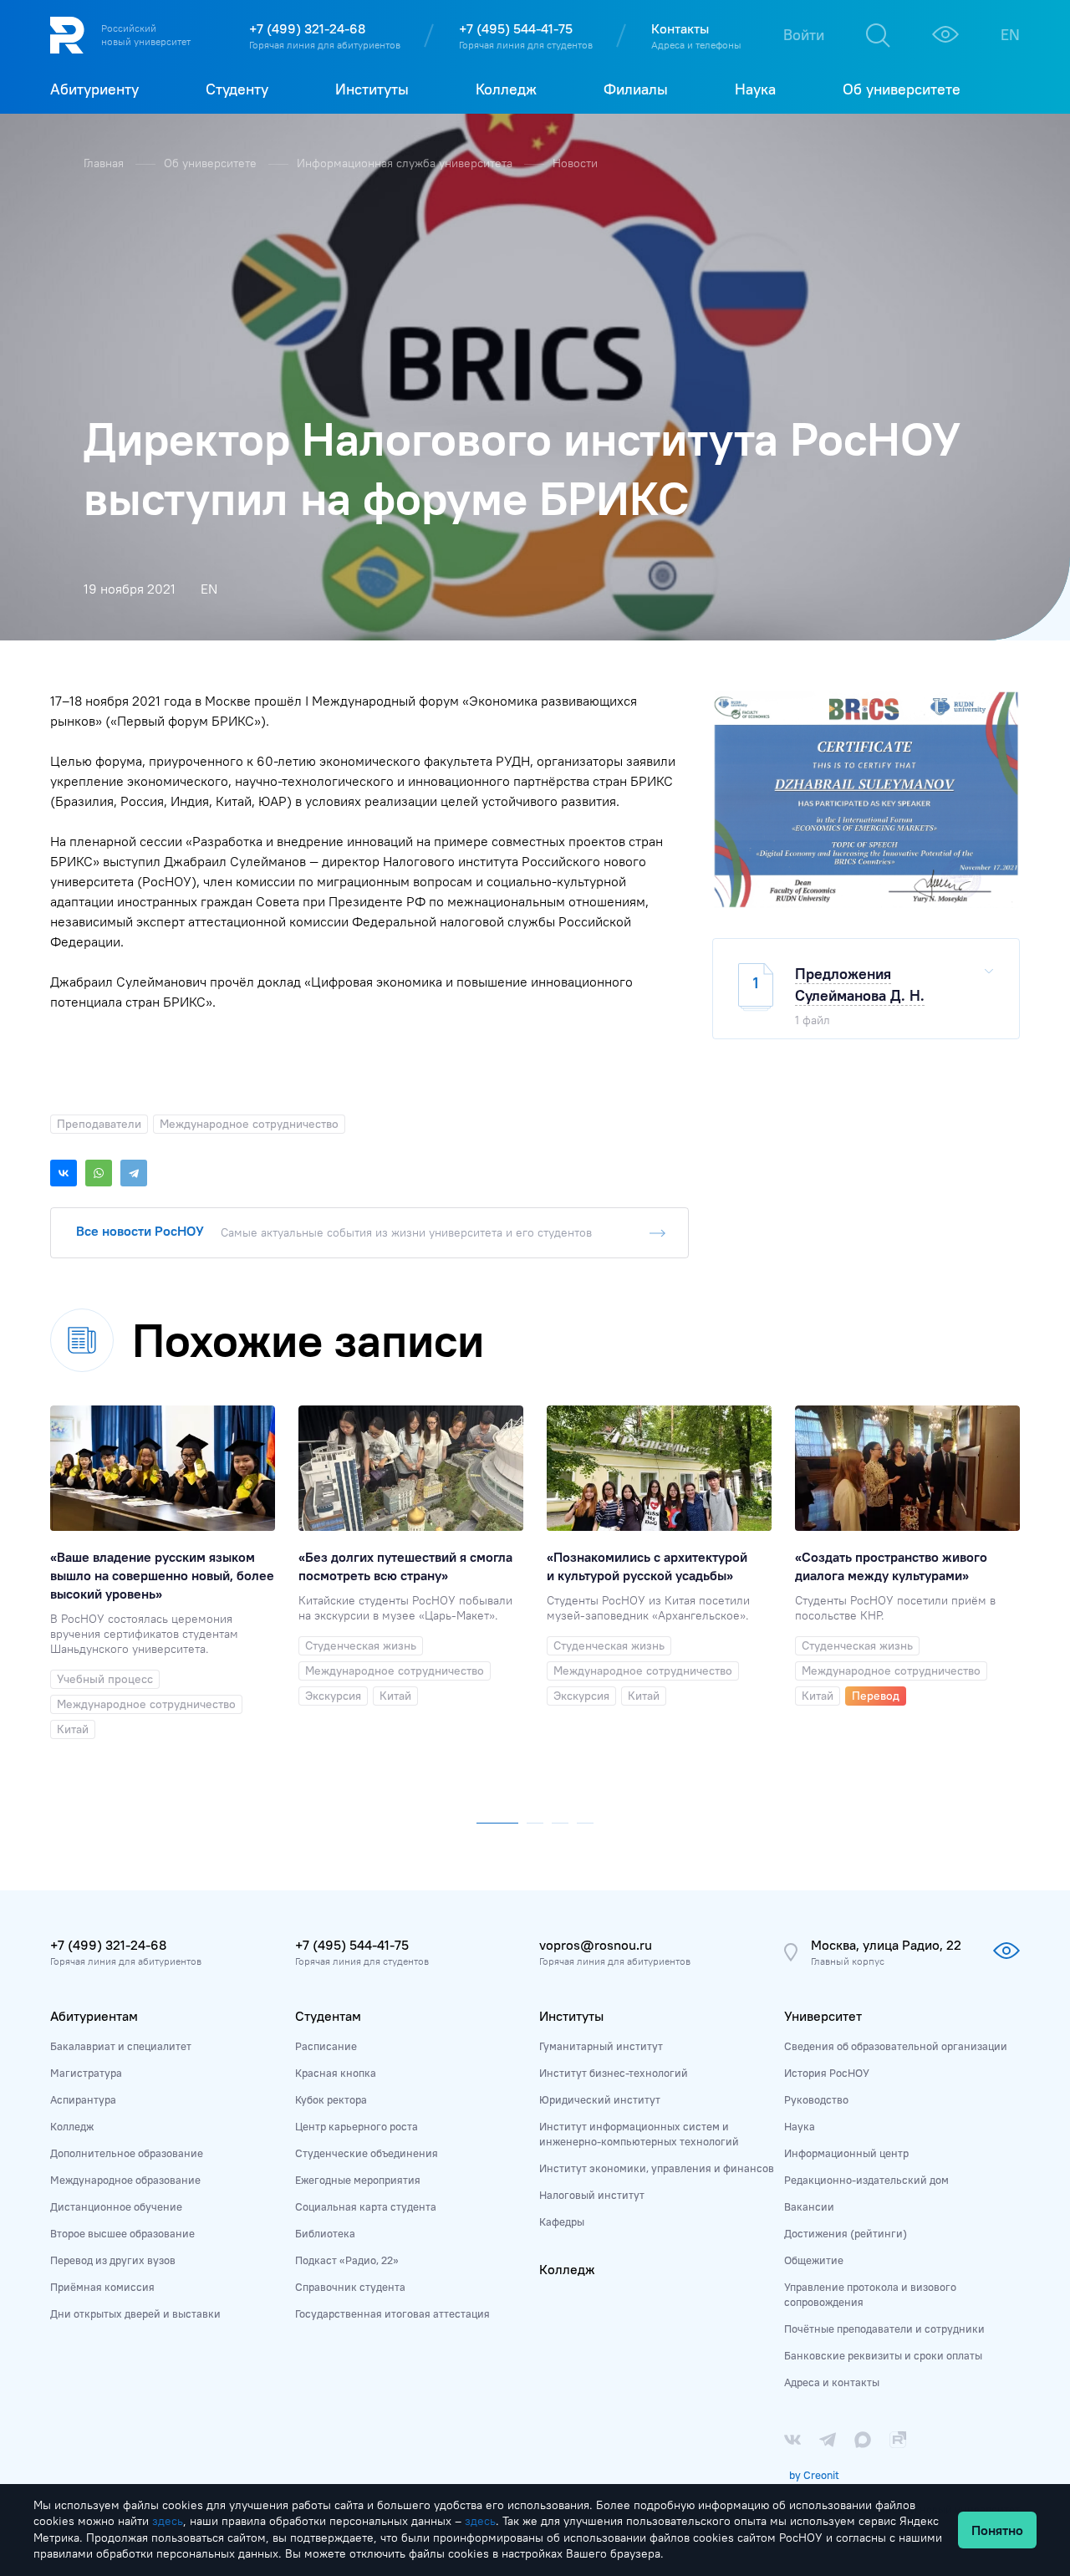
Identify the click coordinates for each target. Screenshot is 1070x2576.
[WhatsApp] (99, 1173)
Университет (823, 2016)
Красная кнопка (336, 2073)
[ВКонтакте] (64, 1173)
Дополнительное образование (127, 2153)
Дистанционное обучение (116, 2206)
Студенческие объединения (367, 2153)
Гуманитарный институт (601, 2046)
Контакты (680, 28)
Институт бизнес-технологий (614, 2073)
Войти (804, 35)
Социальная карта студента (366, 2206)
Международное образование (125, 2180)
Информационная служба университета (406, 163)
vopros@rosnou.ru (596, 1945)
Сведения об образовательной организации (896, 2046)
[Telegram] (134, 1173)
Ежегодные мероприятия (358, 2180)
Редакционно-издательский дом (866, 2180)
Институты (571, 2016)
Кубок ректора (331, 2099)
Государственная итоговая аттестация (392, 2313)
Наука (800, 2126)
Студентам (328, 2016)
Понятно (997, 2530)
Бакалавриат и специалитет (121, 2046)
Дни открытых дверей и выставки (135, 2313)
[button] (497, 1819)
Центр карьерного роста (357, 2126)
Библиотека (325, 2233)
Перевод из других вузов (113, 2260)
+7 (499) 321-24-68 (307, 28)
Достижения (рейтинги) (846, 2233)
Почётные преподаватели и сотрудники (884, 2329)
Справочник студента (350, 2287)
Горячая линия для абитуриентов (325, 45)
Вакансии (809, 2206)
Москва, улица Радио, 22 (886, 1945)
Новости (575, 163)
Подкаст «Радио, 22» (347, 2260)
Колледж (72, 2126)
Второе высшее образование (122, 2233)
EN (1010, 35)
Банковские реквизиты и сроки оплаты (883, 2355)
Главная (105, 163)
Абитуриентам (94, 2016)
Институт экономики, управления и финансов (657, 2168)
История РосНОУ (827, 2073)
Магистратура (86, 2073)
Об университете (212, 163)
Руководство (816, 2099)
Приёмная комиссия (102, 2287)
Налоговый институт (592, 2195)
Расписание (326, 2046)
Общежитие (814, 2260)
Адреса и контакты (832, 2382)
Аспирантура (83, 2099)
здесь (168, 2521)
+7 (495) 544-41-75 (516, 28)
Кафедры (562, 2221)
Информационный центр (846, 2153)
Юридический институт (600, 2099)
